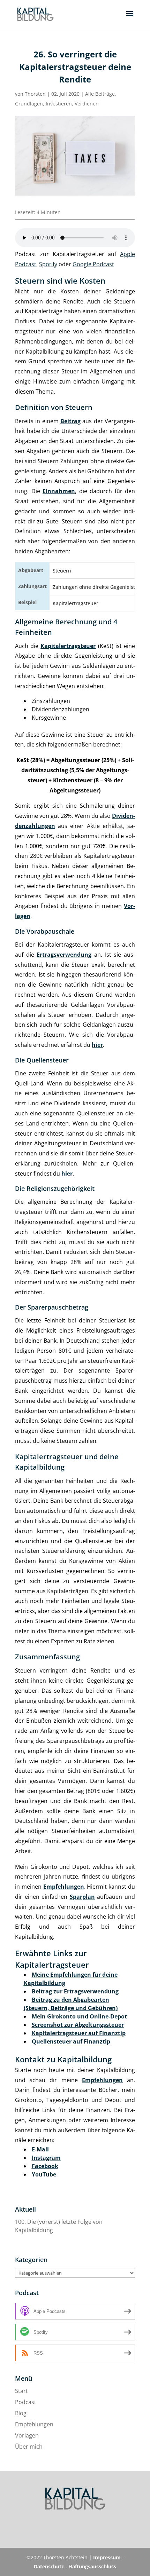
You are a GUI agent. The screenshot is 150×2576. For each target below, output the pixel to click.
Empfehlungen (34, 2424)
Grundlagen (29, 104)
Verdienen (87, 104)
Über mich (29, 2447)
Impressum (107, 2557)
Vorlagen (27, 2435)
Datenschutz (49, 2566)
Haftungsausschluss (92, 2566)
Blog (21, 2413)
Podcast (26, 2402)
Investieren (59, 104)
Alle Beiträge (100, 94)
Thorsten (35, 94)
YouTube (44, 2174)
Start (21, 2391)
